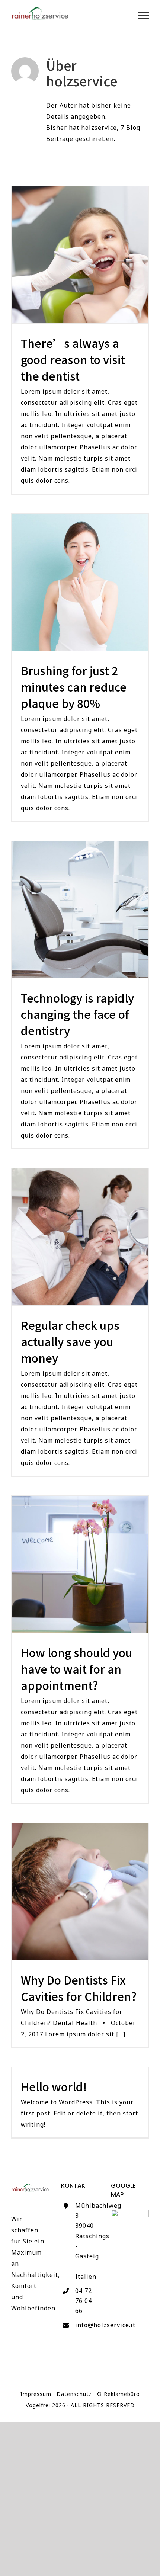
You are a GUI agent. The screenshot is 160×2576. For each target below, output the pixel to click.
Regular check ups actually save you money (80, 1237)
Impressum (36, 2394)
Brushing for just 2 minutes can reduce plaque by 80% (80, 582)
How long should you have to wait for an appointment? (80, 1564)
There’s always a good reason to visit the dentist (80, 255)
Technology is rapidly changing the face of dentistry (80, 909)
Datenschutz (74, 2394)
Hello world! (54, 2086)
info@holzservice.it (87, 2325)
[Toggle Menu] (143, 16)
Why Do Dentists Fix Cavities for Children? (80, 1891)
